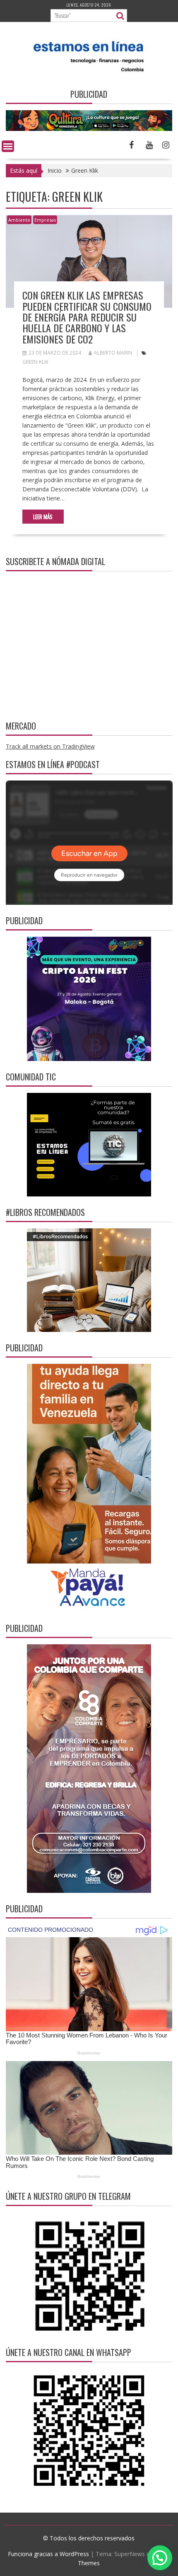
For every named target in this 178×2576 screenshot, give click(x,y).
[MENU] (8, 146)
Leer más (43, 517)
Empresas (45, 220)
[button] (160, 2558)
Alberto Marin (113, 353)
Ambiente (19, 220)
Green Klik (35, 362)
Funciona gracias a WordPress (48, 2554)
